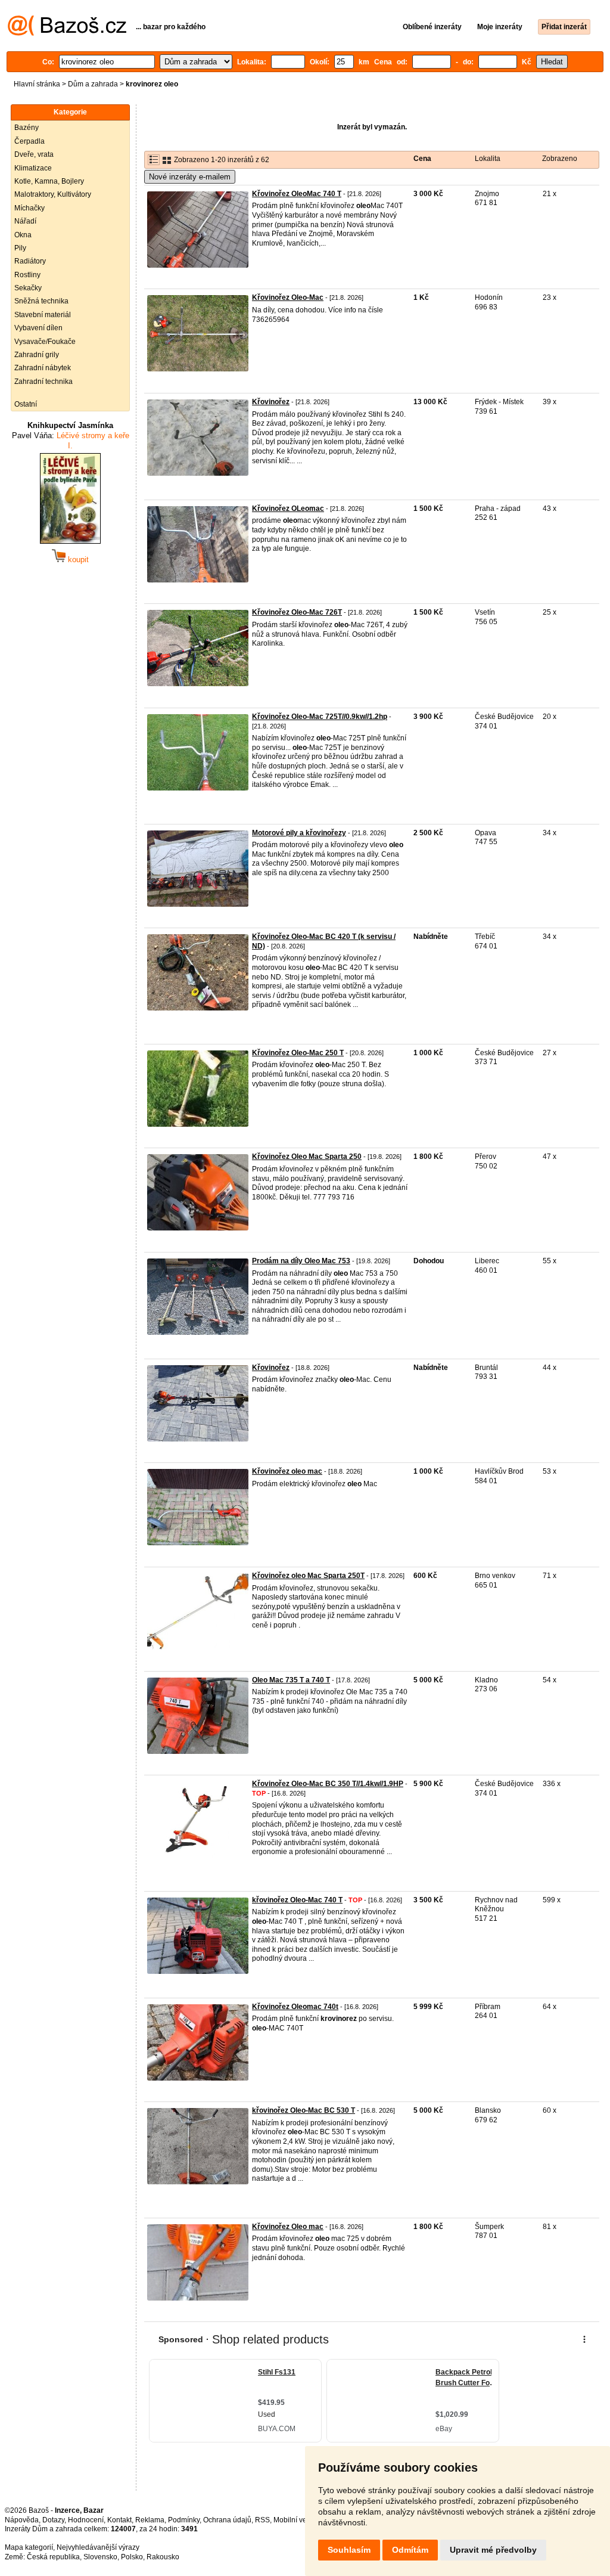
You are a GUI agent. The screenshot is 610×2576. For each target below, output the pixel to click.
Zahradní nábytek (43, 368)
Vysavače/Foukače (45, 342)
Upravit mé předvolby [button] (493, 2550)
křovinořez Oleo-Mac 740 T (297, 1900)
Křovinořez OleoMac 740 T (297, 194)
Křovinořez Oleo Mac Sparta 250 (307, 1157)
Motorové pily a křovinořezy (299, 833)
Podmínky (184, 2520)
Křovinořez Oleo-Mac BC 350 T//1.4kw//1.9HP (328, 1784)
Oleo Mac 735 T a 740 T (291, 1680)
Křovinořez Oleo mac (288, 2227)
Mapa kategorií (29, 2547)
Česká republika (53, 2557)
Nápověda (22, 2520)
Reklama (150, 2520)
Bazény (27, 128)
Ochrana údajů (227, 2520)
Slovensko (100, 2557)
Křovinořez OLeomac (288, 509)
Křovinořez (271, 402)
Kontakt (119, 2520)
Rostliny (27, 275)
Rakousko (163, 2557)
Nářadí (25, 221)
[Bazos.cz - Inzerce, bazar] (67, 33)
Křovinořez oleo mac (287, 1471)
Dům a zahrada (93, 84)
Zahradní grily (37, 355)
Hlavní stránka (37, 84)
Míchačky (29, 208)
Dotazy (53, 2520)
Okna (23, 235)
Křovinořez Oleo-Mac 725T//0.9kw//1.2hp (320, 717)
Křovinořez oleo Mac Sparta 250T (308, 1576)
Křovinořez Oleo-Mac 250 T (298, 1053)
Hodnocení (86, 2520)
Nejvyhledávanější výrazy (98, 2547)
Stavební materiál (43, 315)
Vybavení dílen (38, 328)
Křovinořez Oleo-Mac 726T (297, 612)
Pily (20, 248)
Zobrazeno (560, 159)
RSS (262, 2520)
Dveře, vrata (34, 154)
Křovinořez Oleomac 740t (295, 2007)
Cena (422, 159)
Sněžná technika (41, 301)
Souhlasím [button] (349, 2550)
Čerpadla (29, 141)
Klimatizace (33, 168)
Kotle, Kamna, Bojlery (49, 181)
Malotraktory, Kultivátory (53, 194)
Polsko (132, 2557)
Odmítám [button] (410, 2550)
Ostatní (26, 404)
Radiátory (30, 261)
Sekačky (28, 288)
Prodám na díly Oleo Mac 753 (301, 1261)
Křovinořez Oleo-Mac (288, 297)
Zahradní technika (43, 382)
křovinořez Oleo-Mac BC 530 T (304, 2110)
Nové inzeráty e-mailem (190, 177)
